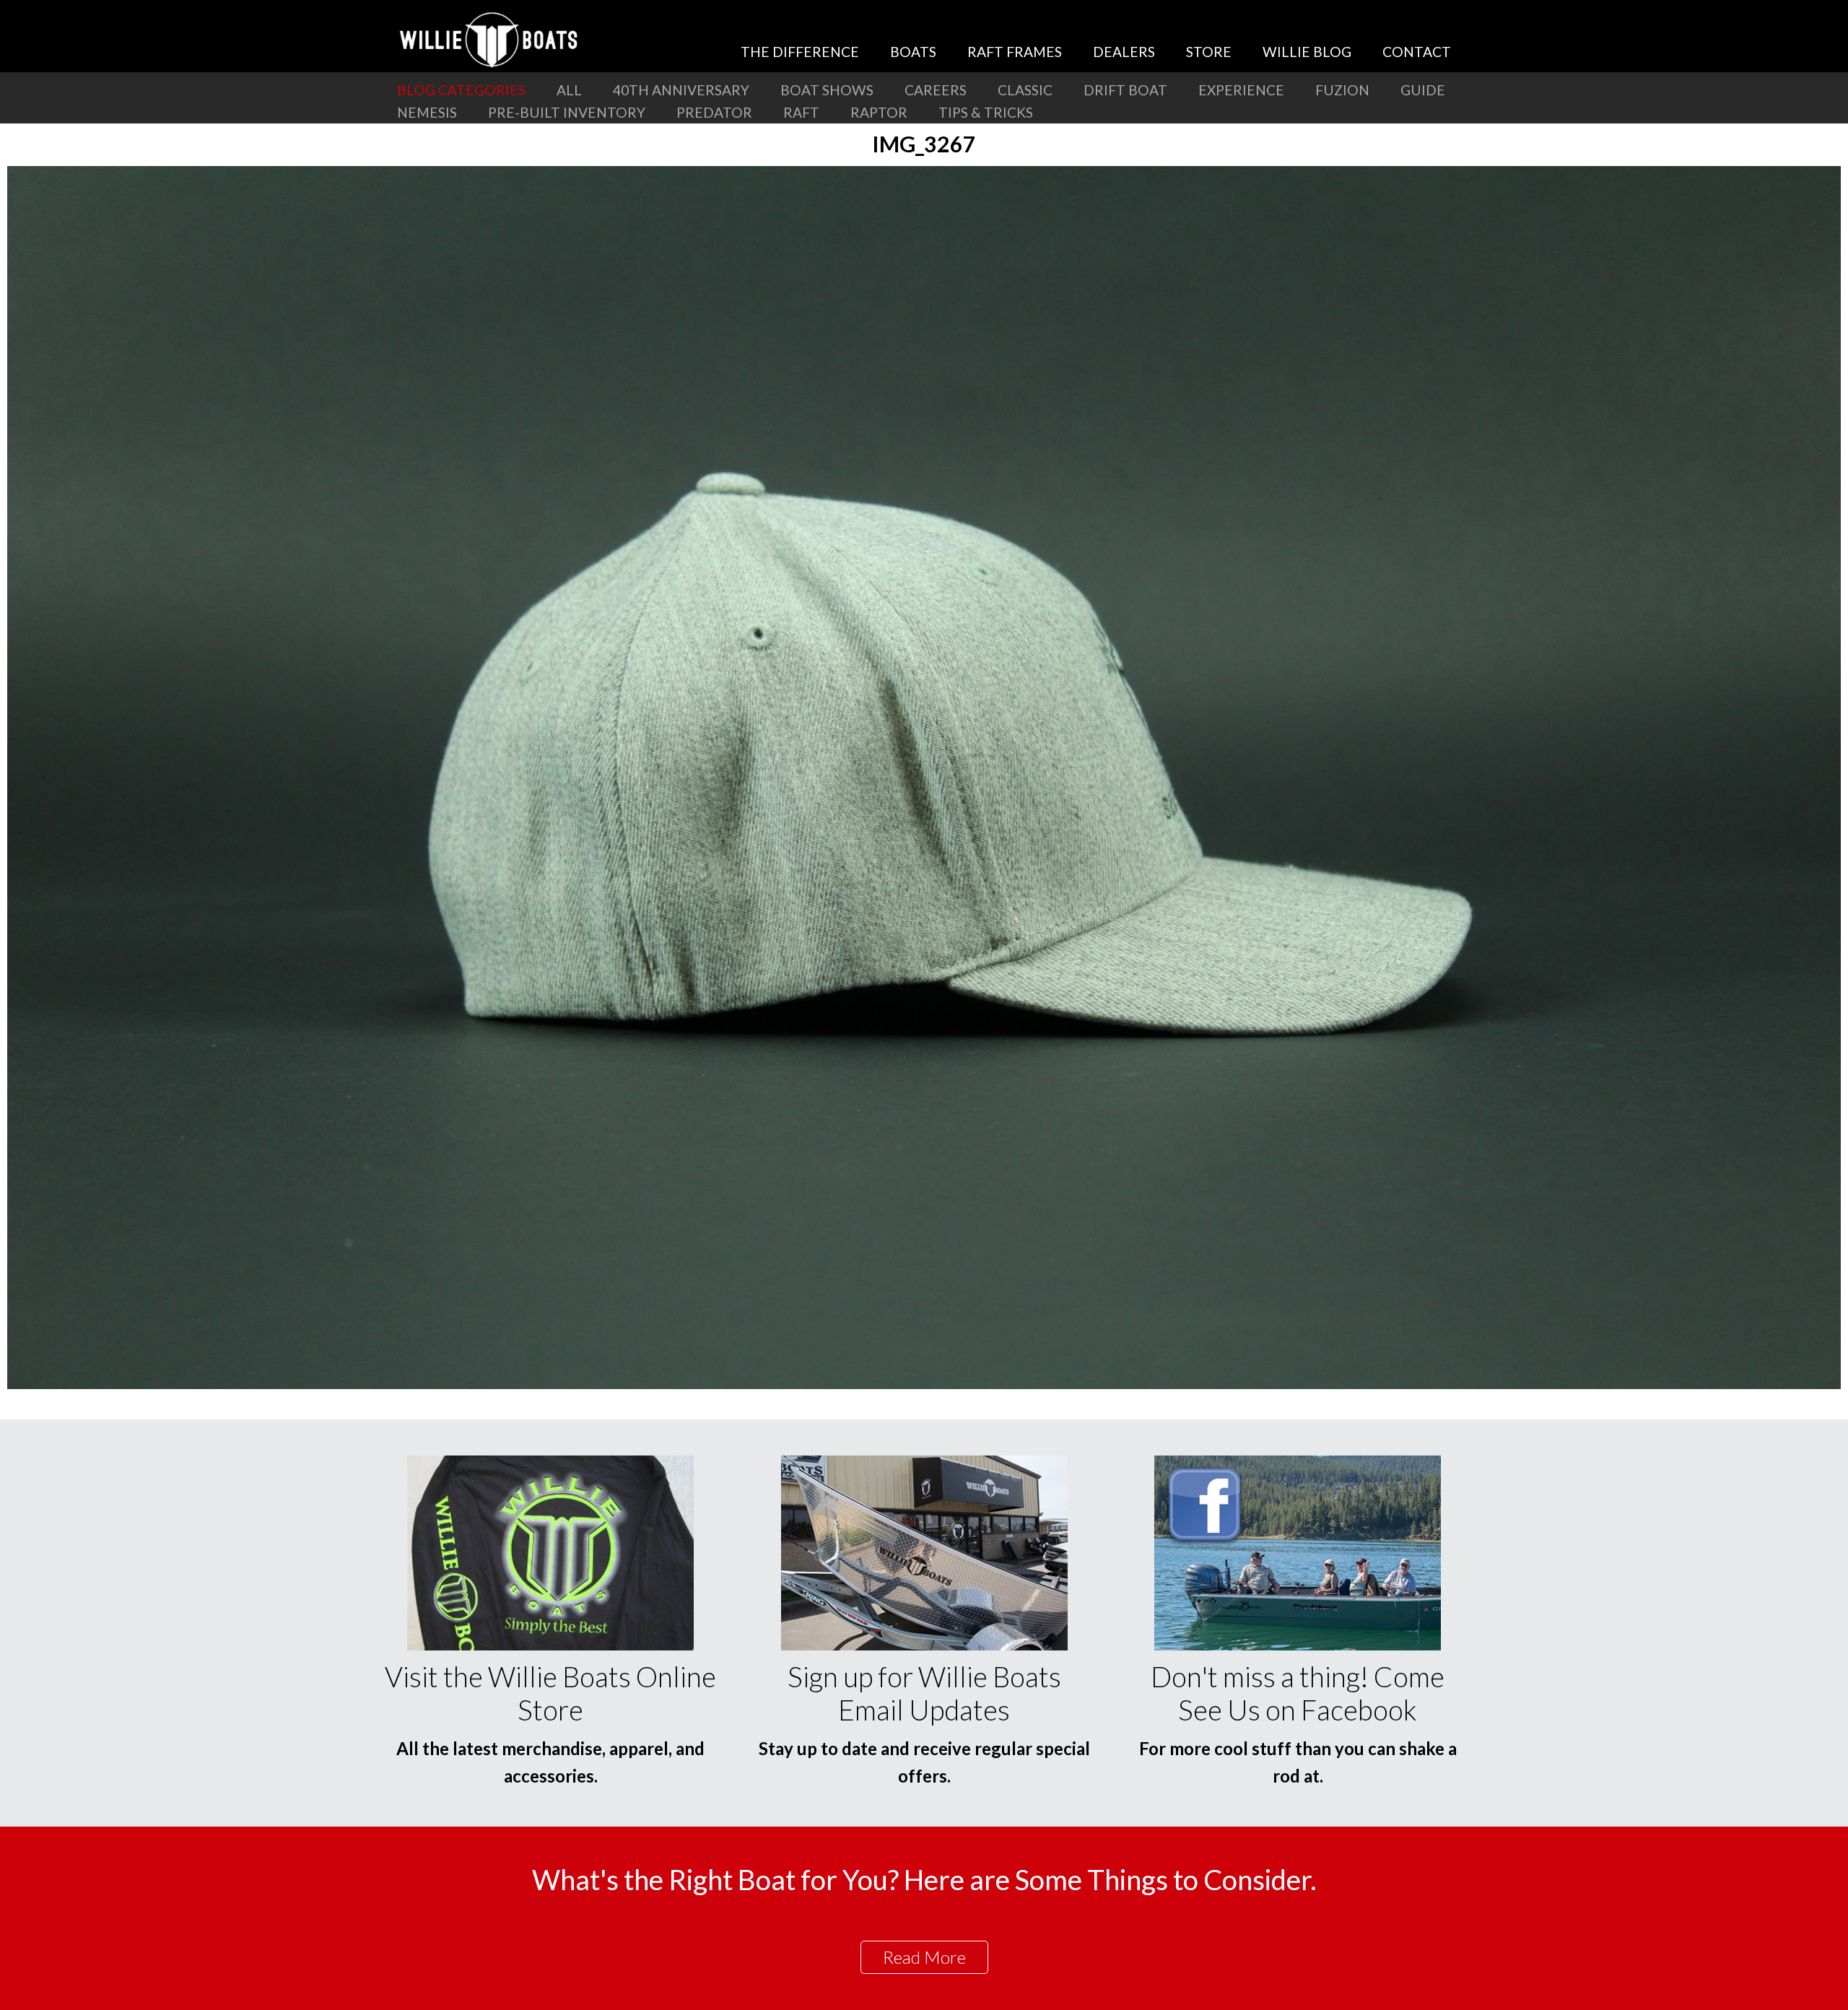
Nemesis (427, 112)
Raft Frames (1015, 52)
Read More (924, 1957)
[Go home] (491, 40)
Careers (936, 90)
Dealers (1124, 52)
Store (1209, 52)
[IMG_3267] (924, 1384)
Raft (801, 112)
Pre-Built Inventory (567, 112)
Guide (1423, 90)
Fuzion (1342, 90)
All (569, 90)
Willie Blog (1307, 52)
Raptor (879, 112)
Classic (1025, 90)
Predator (714, 112)
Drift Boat (1125, 90)
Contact (1417, 52)
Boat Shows (827, 90)
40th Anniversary (681, 90)
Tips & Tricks (986, 112)
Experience (1241, 90)
